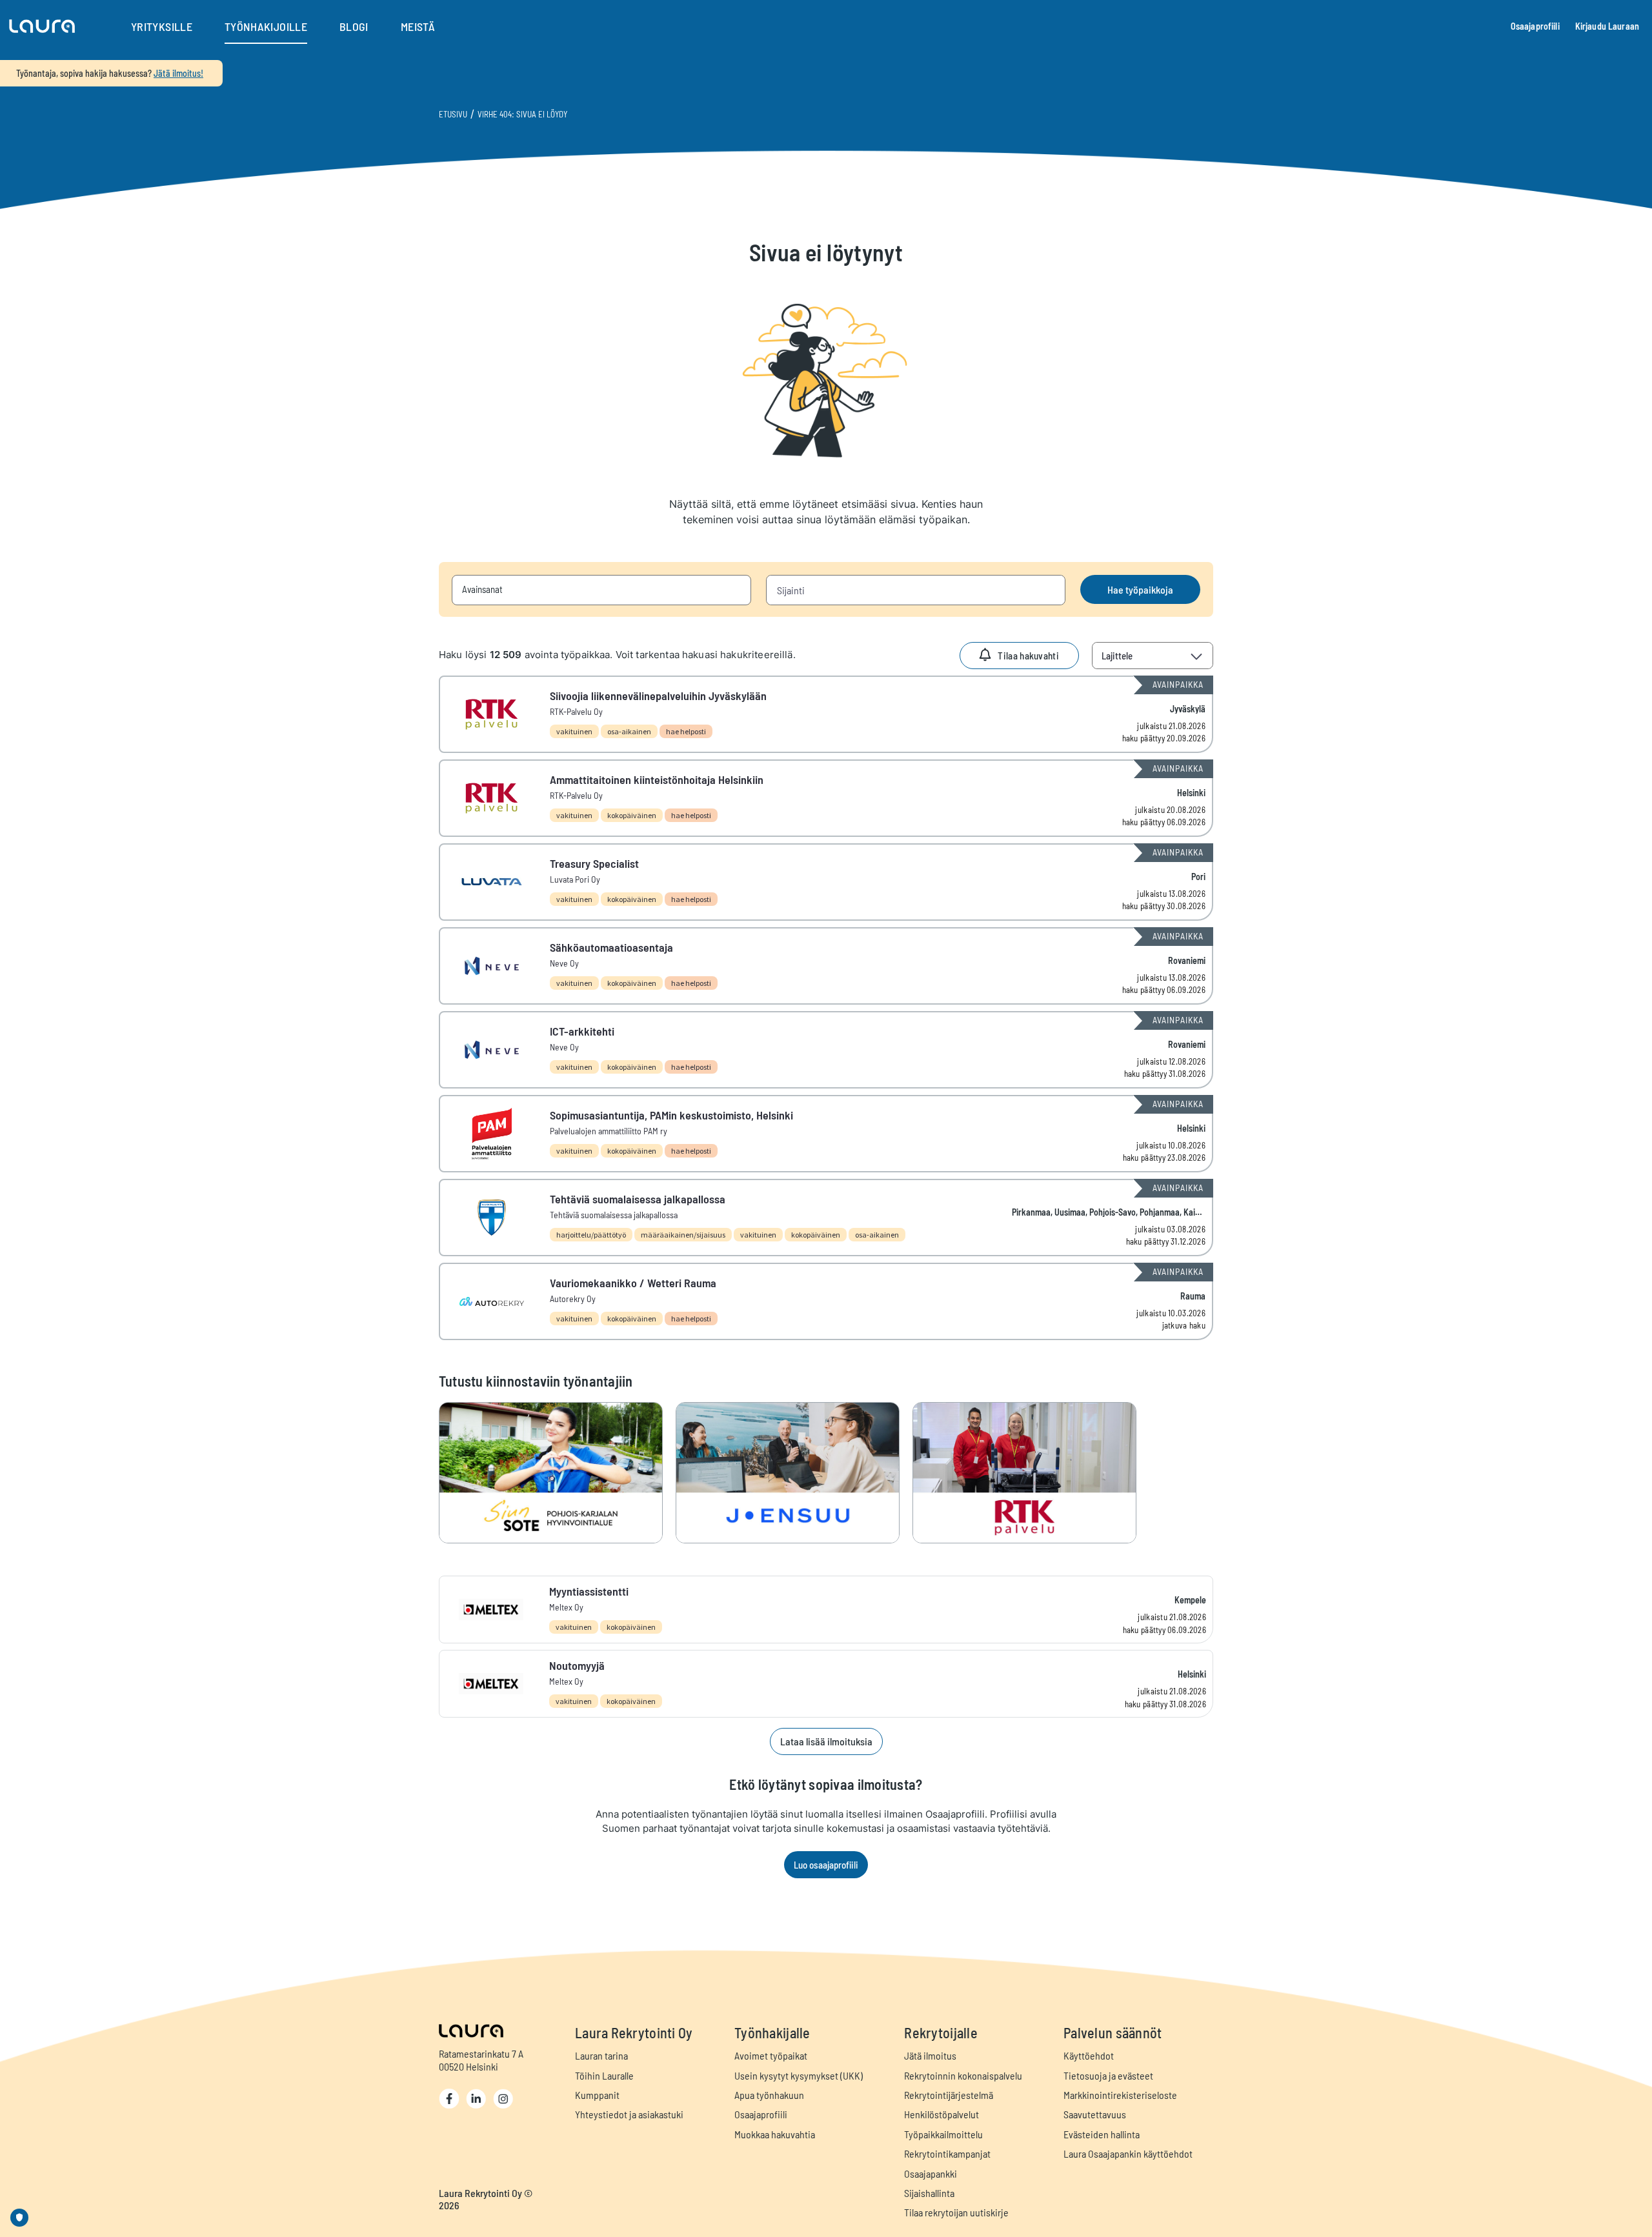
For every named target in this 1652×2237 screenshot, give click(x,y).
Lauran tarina (601, 2055)
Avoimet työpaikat (771, 2055)
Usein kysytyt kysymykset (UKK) (799, 2075)
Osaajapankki (931, 2173)
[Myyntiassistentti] (826, 1610)
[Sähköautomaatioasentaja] (826, 966)
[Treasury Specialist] (826, 882)
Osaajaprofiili (1535, 26)
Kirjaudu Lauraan (1607, 26)
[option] (557, 1473)
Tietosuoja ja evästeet (1108, 2075)
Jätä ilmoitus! (178, 73)
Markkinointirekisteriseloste (1120, 2095)
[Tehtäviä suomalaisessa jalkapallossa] (826, 1218)
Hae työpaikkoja (1140, 589)
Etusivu (453, 114)
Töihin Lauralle (604, 2075)
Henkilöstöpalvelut (942, 2114)
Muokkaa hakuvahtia (775, 2134)
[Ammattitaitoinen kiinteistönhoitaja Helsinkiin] (826, 798)
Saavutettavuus (1095, 2114)
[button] (42, 26)
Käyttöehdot (1089, 2055)
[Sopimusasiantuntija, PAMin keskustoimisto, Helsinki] (826, 1134)
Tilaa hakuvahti (1028, 656)
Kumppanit (597, 2095)
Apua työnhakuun (769, 2095)
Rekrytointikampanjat (947, 2153)
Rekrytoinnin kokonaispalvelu (963, 2075)
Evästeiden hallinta (1102, 2134)
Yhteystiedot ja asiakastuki (629, 2114)
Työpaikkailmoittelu (943, 2134)
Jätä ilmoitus (930, 2055)
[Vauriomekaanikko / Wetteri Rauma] (826, 1301)
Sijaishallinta (929, 2193)
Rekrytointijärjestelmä (949, 2095)
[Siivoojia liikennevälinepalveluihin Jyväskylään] (826, 714)
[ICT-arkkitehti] (826, 1050)
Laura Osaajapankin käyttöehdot (1128, 2153)
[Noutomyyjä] (826, 1684)
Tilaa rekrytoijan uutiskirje (956, 2212)
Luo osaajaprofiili (826, 1865)
